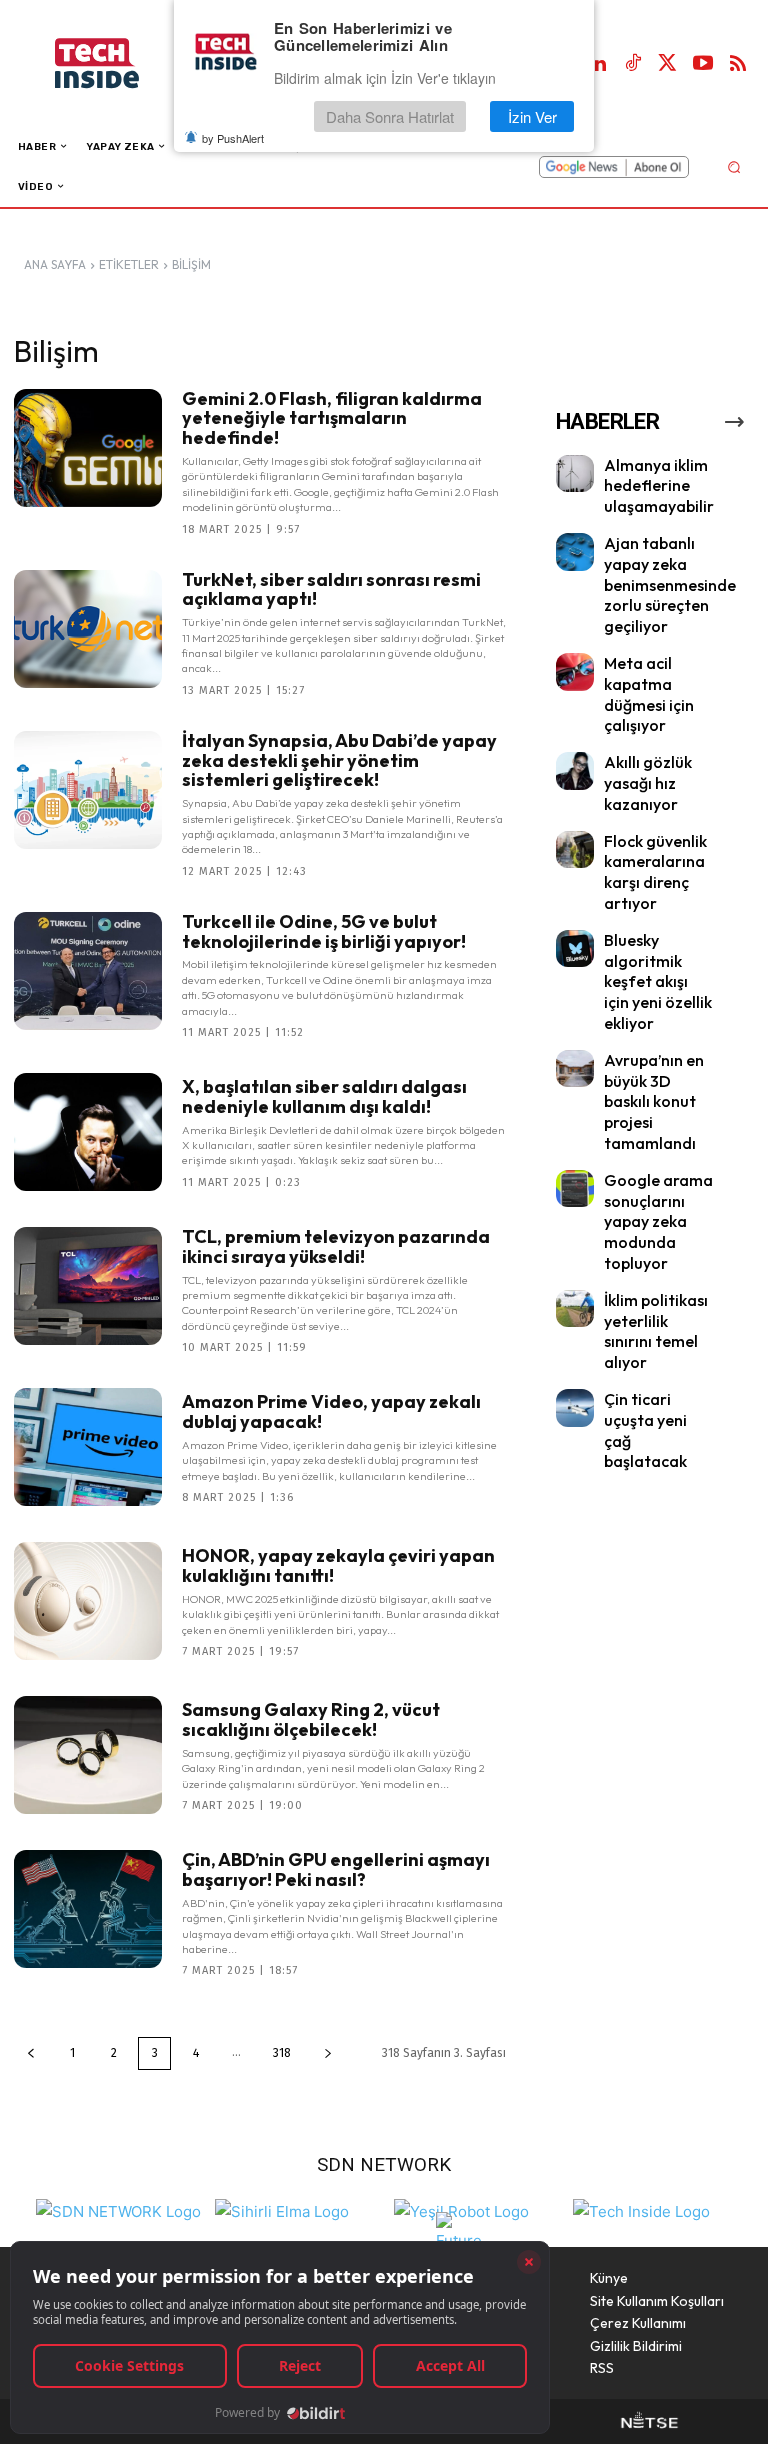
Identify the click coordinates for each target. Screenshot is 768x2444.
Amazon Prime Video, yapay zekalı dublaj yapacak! (331, 1411)
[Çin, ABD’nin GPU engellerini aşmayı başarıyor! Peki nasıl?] (88, 1909)
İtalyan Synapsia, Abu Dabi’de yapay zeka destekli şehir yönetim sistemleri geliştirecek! (339, 760)
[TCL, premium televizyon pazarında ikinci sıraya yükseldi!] (88, 1286)
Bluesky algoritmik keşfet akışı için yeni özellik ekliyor (658, 981)
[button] (733, 166)
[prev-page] (31, 2053)
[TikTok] (633, 64)
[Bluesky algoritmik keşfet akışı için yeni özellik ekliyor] (575, 949)
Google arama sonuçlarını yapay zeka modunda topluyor (658, 1221)
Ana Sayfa (55, 264)
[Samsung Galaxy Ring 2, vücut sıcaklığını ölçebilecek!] (88, 1755)
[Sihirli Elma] (282, 2209)
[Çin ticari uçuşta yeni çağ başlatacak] (575, 1408)
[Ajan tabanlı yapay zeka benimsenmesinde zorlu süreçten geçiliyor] (575, 552)
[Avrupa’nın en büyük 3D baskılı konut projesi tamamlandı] (575, 1069)
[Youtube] (703, 64)
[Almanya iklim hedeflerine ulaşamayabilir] (575, 474)
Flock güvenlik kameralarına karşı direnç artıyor (655, 872)
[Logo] (117, 63)
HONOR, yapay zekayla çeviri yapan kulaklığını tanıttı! (338, 1565)
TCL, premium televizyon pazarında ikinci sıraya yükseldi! (336, 1246)
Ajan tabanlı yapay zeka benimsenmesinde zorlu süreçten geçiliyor (670, 584)
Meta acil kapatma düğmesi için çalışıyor (649, 694)
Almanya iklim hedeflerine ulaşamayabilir (659, 486)
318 (282, 2053)
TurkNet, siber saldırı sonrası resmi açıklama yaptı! (331, 589)
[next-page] (328, 2053)
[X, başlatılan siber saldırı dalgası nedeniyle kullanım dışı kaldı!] (88, 1132)
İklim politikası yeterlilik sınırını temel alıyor (656, 1331)
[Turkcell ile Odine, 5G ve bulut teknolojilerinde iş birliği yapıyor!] (88, 971)
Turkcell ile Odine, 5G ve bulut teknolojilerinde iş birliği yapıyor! (324, 931)
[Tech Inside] (641, 2209)
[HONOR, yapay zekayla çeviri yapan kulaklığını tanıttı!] (88, 1601)
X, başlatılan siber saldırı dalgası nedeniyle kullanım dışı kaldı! (324, 1096)
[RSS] (738, 64)
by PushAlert (233, 138)
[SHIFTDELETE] (118, 2209)
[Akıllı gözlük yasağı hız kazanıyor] (575, 771)
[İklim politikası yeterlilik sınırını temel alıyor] (575, 1309)
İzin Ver (532, 116)
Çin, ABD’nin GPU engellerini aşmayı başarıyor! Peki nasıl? (336, 1869)
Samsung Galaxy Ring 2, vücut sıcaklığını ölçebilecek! (311, 1719)
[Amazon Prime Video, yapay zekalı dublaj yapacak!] (88, 1447)
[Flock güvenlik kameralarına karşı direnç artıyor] (575, 850)
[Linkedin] (598, 64)
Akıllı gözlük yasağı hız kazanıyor (648, 783)
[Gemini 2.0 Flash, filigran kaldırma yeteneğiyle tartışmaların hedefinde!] (88, 448)
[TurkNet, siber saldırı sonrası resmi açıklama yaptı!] (88, 629)
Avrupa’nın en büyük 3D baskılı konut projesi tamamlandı (654, 1101)
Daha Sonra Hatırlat (390, 116)
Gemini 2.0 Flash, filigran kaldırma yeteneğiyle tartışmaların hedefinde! (332, 418)
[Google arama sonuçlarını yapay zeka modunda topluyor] (575, 1189)
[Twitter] (668, 64)
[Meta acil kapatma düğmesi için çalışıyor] (575, 672)
